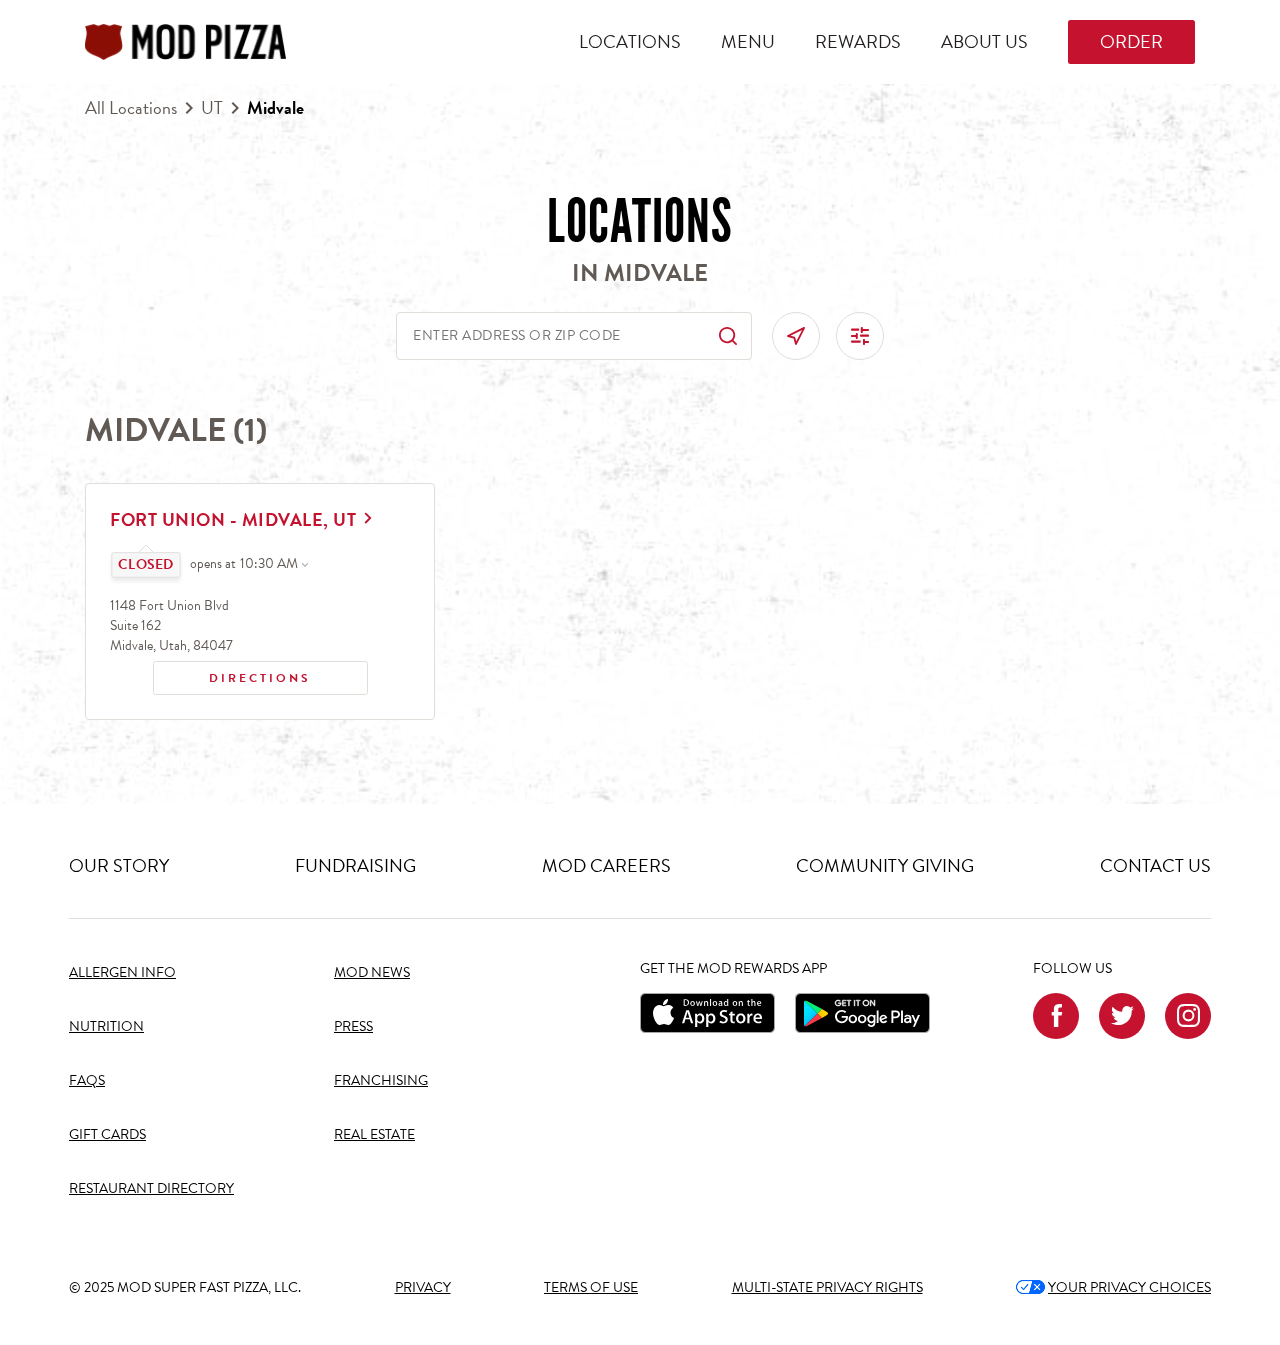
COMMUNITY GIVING (885, 865)
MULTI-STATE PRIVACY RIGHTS (827, 1287)
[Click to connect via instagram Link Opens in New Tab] (1188, 1016)
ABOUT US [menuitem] (984, 41)
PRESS (353, 1026)
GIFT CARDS (107, 1134)
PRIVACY (423, 1287)
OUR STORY (119, 865)
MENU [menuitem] (748, 41)
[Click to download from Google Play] (862, 1013)
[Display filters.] (860, 336)
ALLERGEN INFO (122, 972)
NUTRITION (106, 1026)
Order (1131, 41)
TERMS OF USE (591, 1287)
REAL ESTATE (374, 1134)
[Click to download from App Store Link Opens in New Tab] (707, 1013)
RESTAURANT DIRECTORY (151, 1188)
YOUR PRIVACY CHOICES (1113, 1287)
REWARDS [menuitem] (858, 41)
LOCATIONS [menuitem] (630, 41)
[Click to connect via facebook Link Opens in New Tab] (1056, 1016)
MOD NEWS (372, 972)
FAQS (87, 1080)
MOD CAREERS (606, 865)
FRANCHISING (381, 1080)
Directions (232, 674)
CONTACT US (1155, 865)
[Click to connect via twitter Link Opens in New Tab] (1122, 1016)
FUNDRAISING (355, 865)
